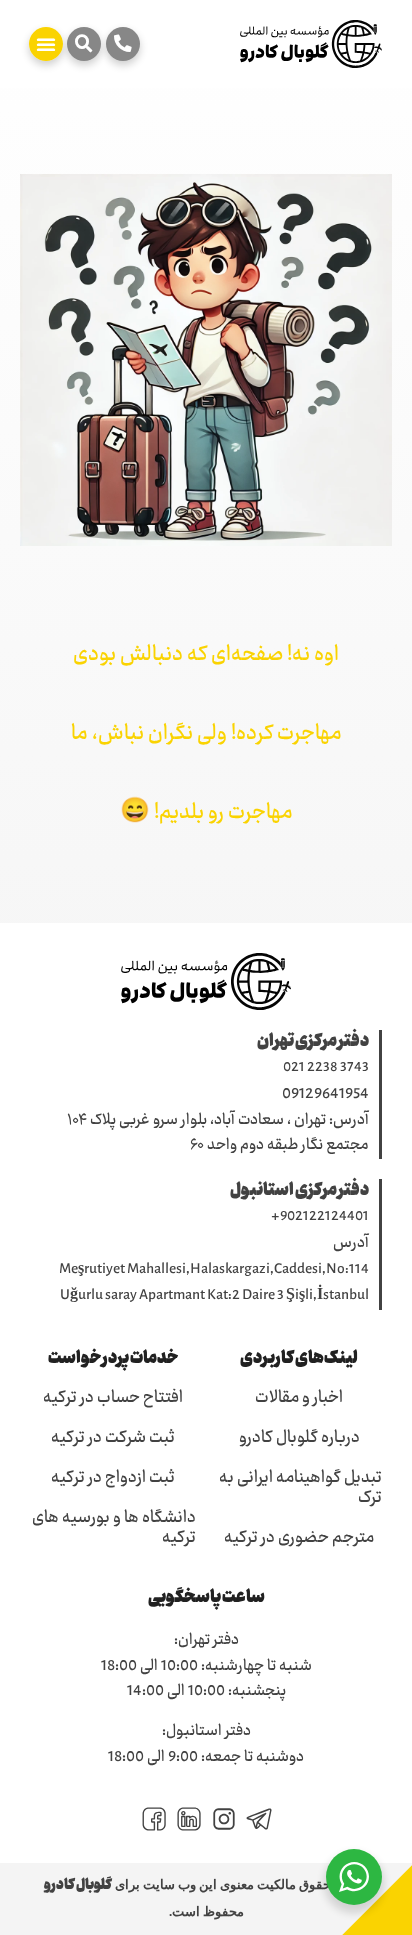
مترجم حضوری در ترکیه (299, 1539)
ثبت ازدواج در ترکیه (113, 1479)
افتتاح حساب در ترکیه (113, 1399)
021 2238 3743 (326, 1068)
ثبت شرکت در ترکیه (113, 1439)
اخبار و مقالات (299, 1399)
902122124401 (324, 1217)
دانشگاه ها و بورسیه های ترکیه (114, 1529)
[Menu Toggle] (46, 44)
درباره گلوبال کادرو (299, 1439)
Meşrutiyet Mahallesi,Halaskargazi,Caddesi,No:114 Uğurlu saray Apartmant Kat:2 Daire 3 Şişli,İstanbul (214, 1283)
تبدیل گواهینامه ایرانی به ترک (300, 1489)
